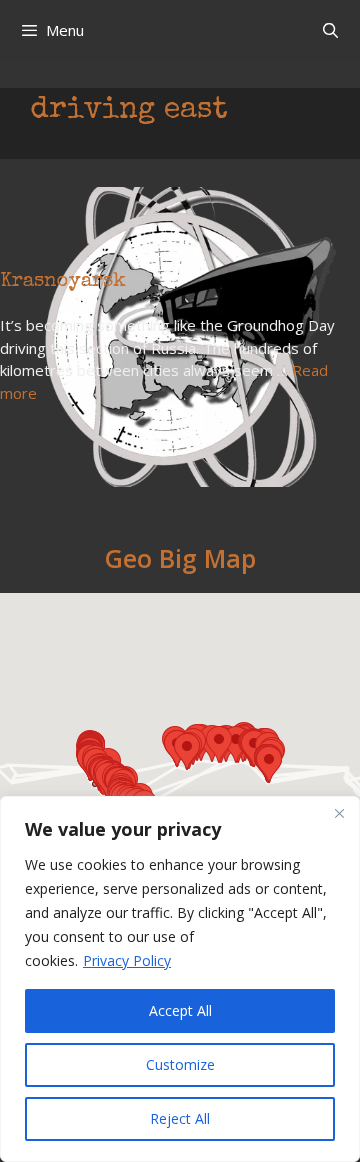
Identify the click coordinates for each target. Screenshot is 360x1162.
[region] (180, 979)
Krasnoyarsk (63, 282)
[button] (269, 764)
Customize (180, 1064)
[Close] (339, 813)
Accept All (180, 1010)
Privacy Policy (127, 960)
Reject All (180, 1118)
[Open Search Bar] (330, 30)
